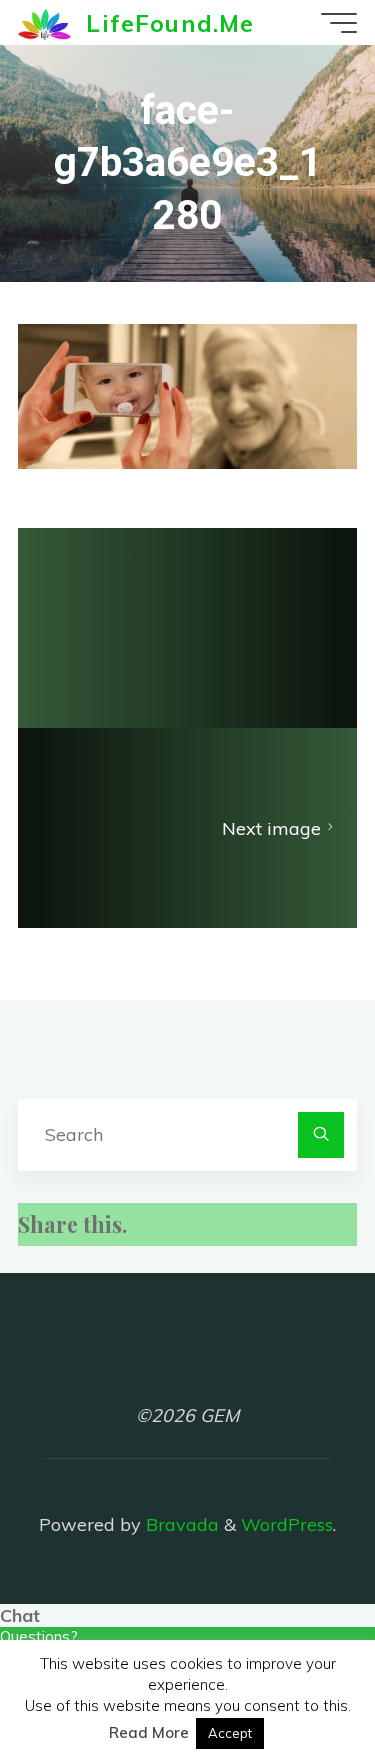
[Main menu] (339, 23)
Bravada (180, 1524)
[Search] (321, 1135)
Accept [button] (230, 1733)
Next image (271, 828)
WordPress (287, 1524)
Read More (149, 1732)
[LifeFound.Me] (44, 22)
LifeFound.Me (170, 22)
